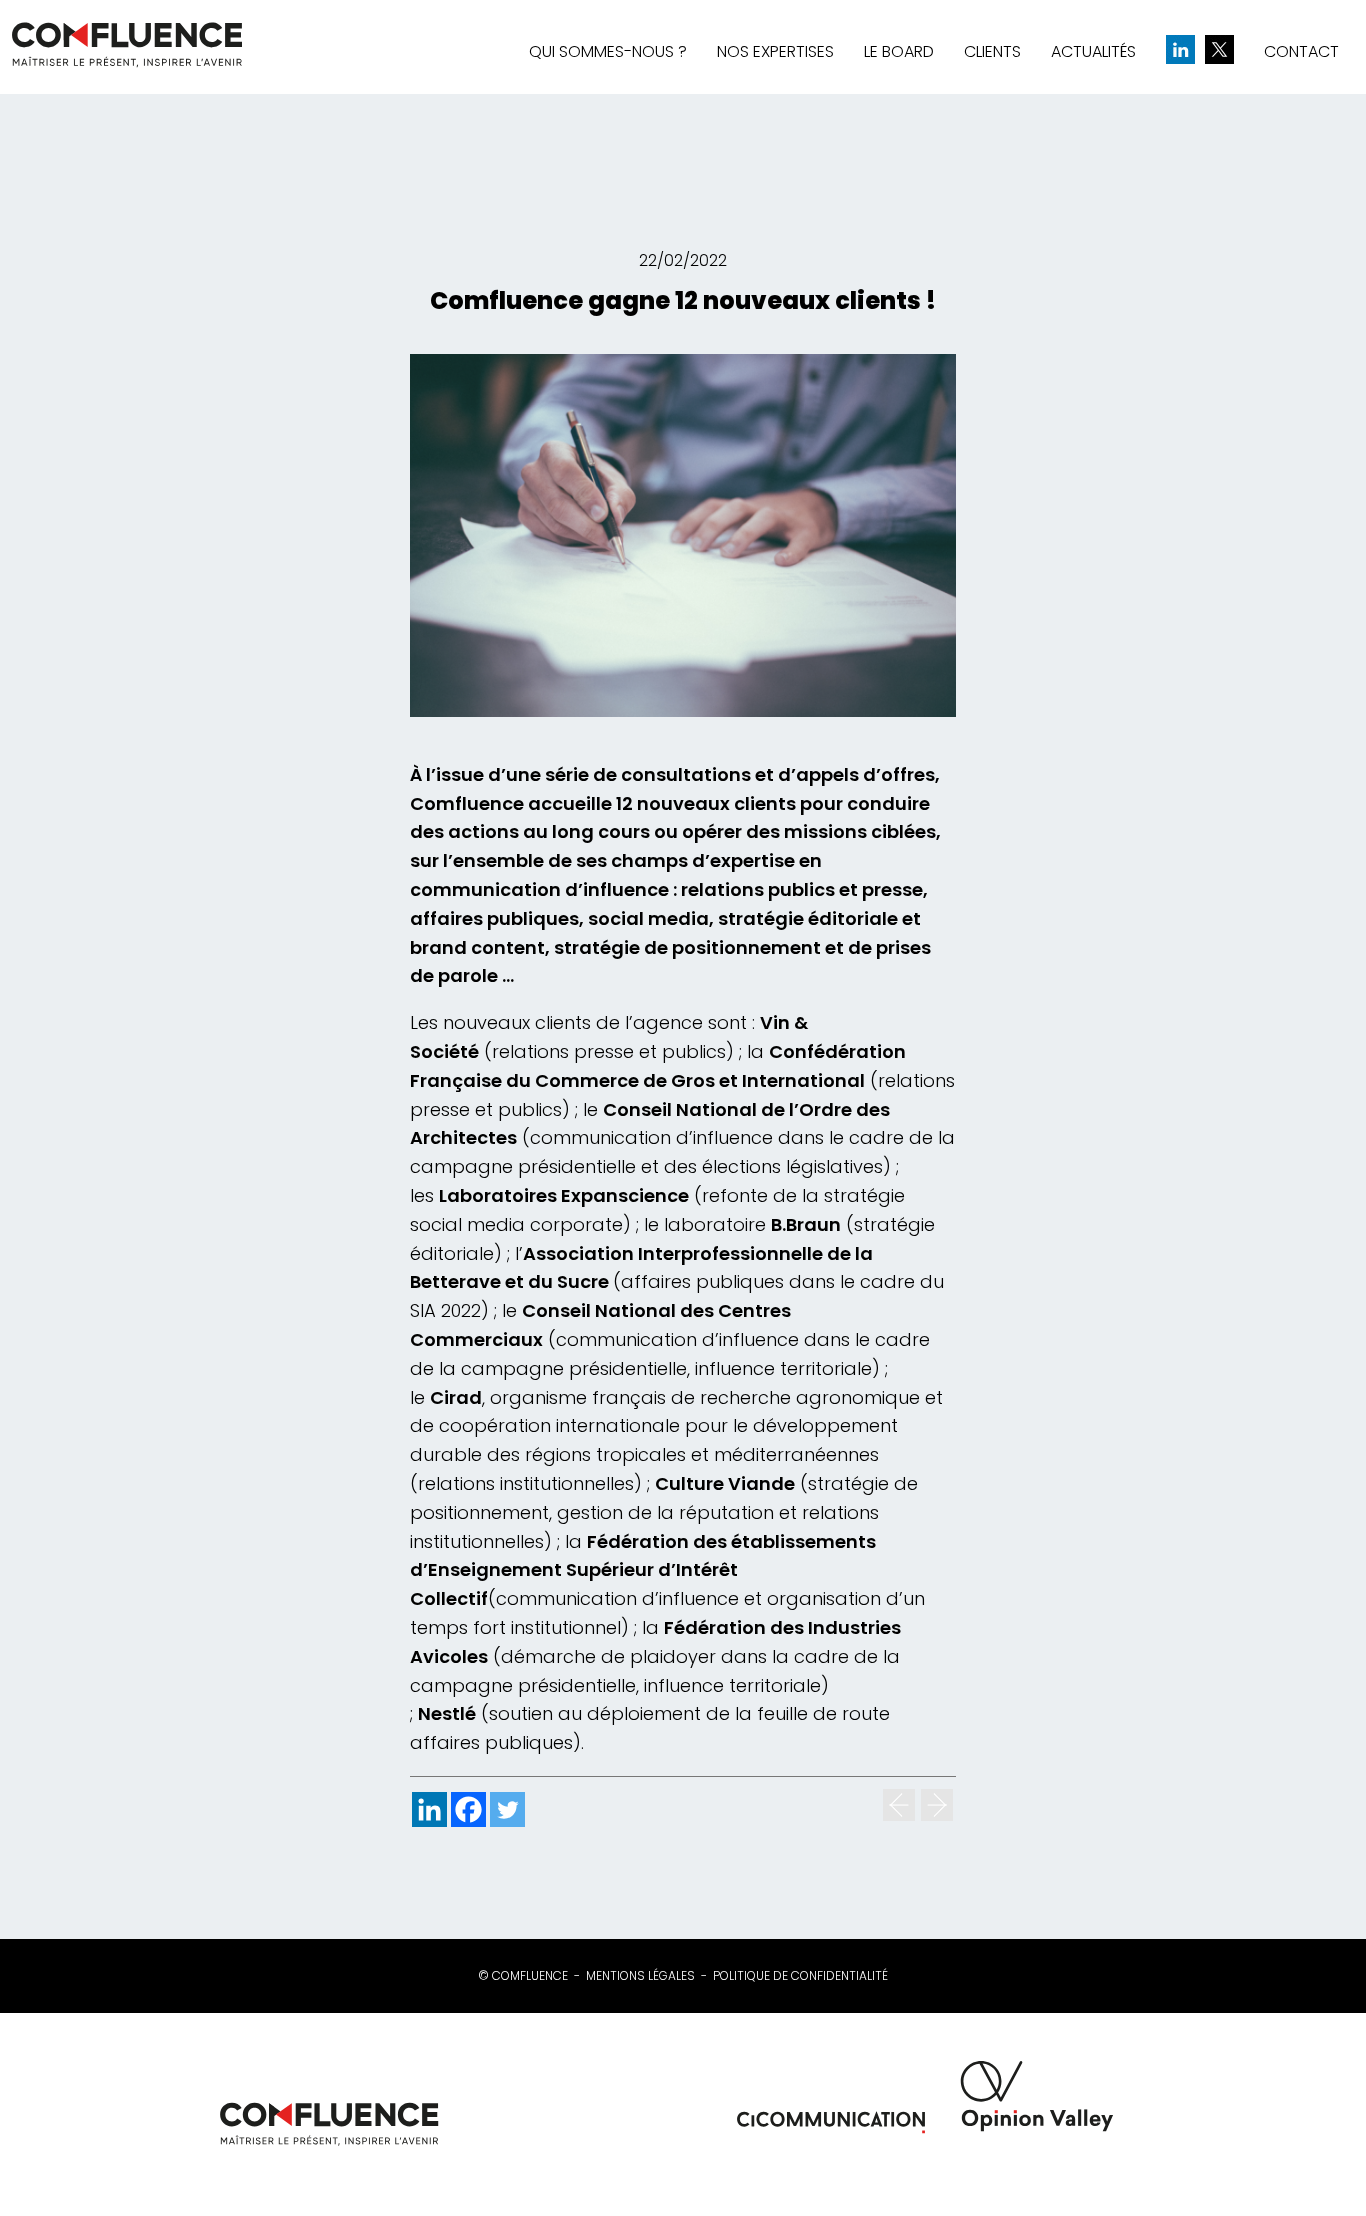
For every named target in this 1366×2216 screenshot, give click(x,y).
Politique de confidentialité (800, 1976)
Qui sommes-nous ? (608, 51)
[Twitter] (507, 1809)
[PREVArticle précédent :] (899, 1805)
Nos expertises (775, 51)
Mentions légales (640, 1976)
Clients (992, 51)
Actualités (1093, 51)
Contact (1301, 51)
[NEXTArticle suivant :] (937, 1805)
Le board (899, 51)
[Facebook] (468, 1809)
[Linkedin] (429, 1809)
